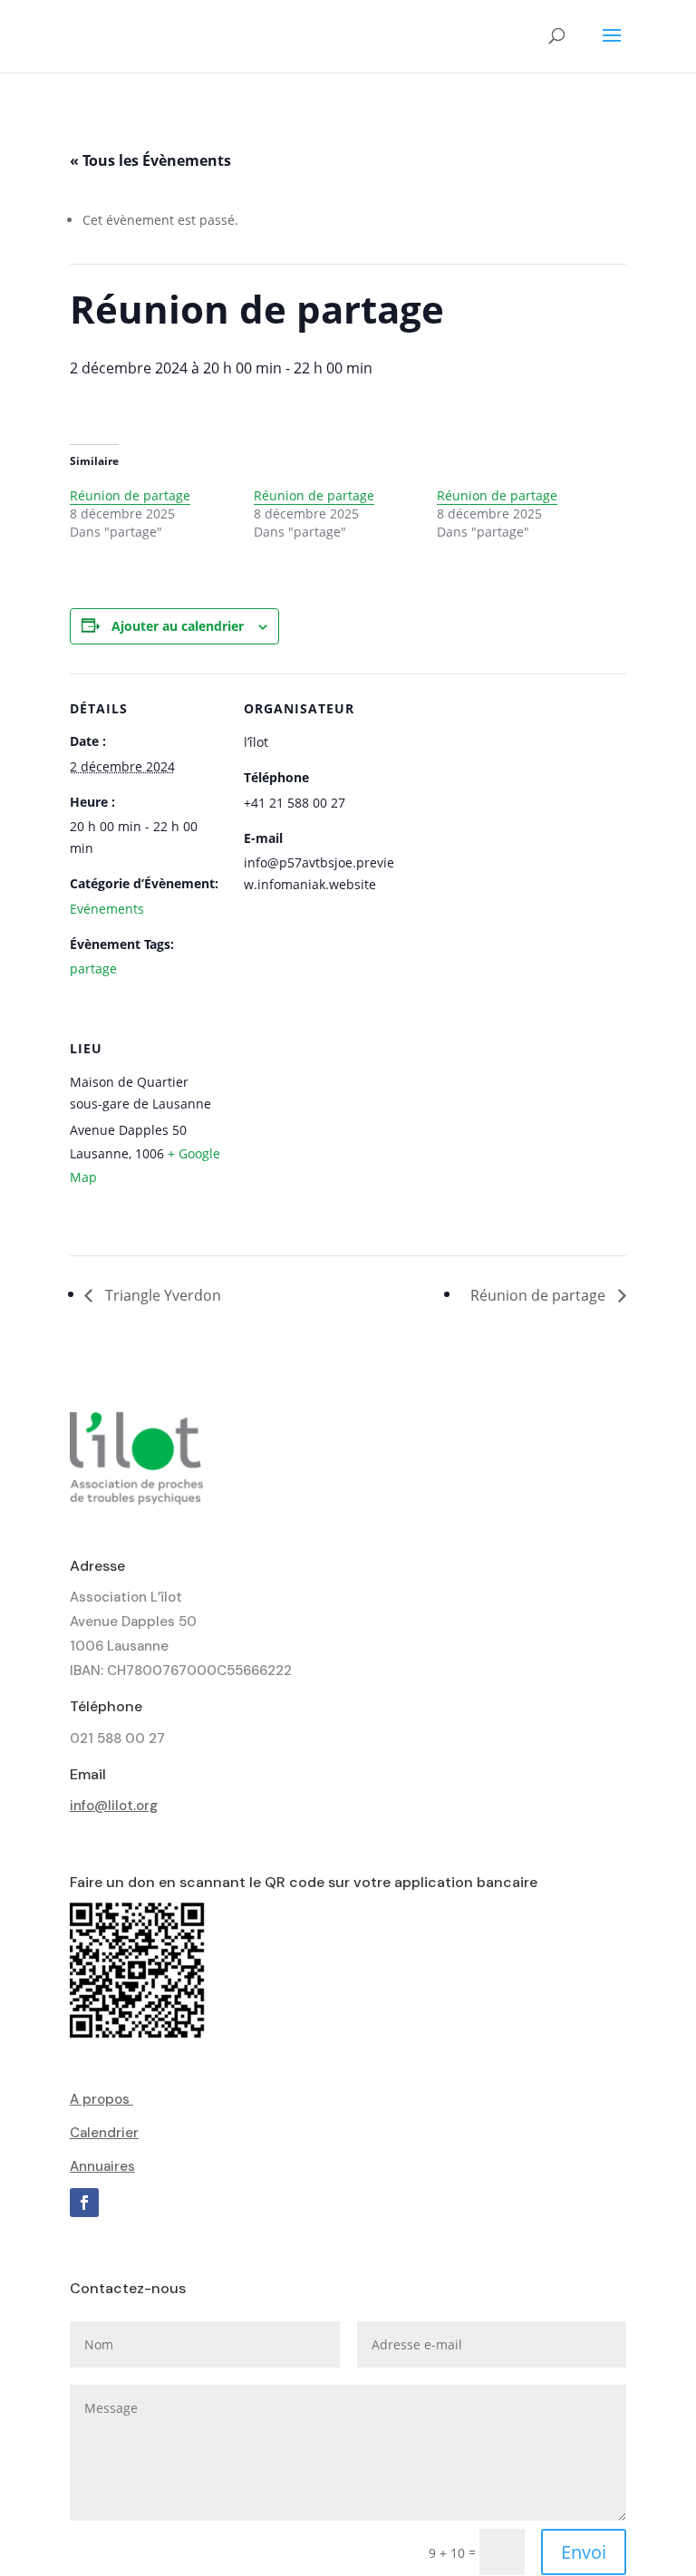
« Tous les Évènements (150, 160)
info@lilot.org (114, 1806)
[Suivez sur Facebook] (84, 2203)
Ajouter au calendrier (178, 626)
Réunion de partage (130, 495)
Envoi (584, 2552)
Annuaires (102, 2166)
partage (93, 968)
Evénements (107, 909)
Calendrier (104, 2133)
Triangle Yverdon (161, 1295)
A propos (101, 2099)
